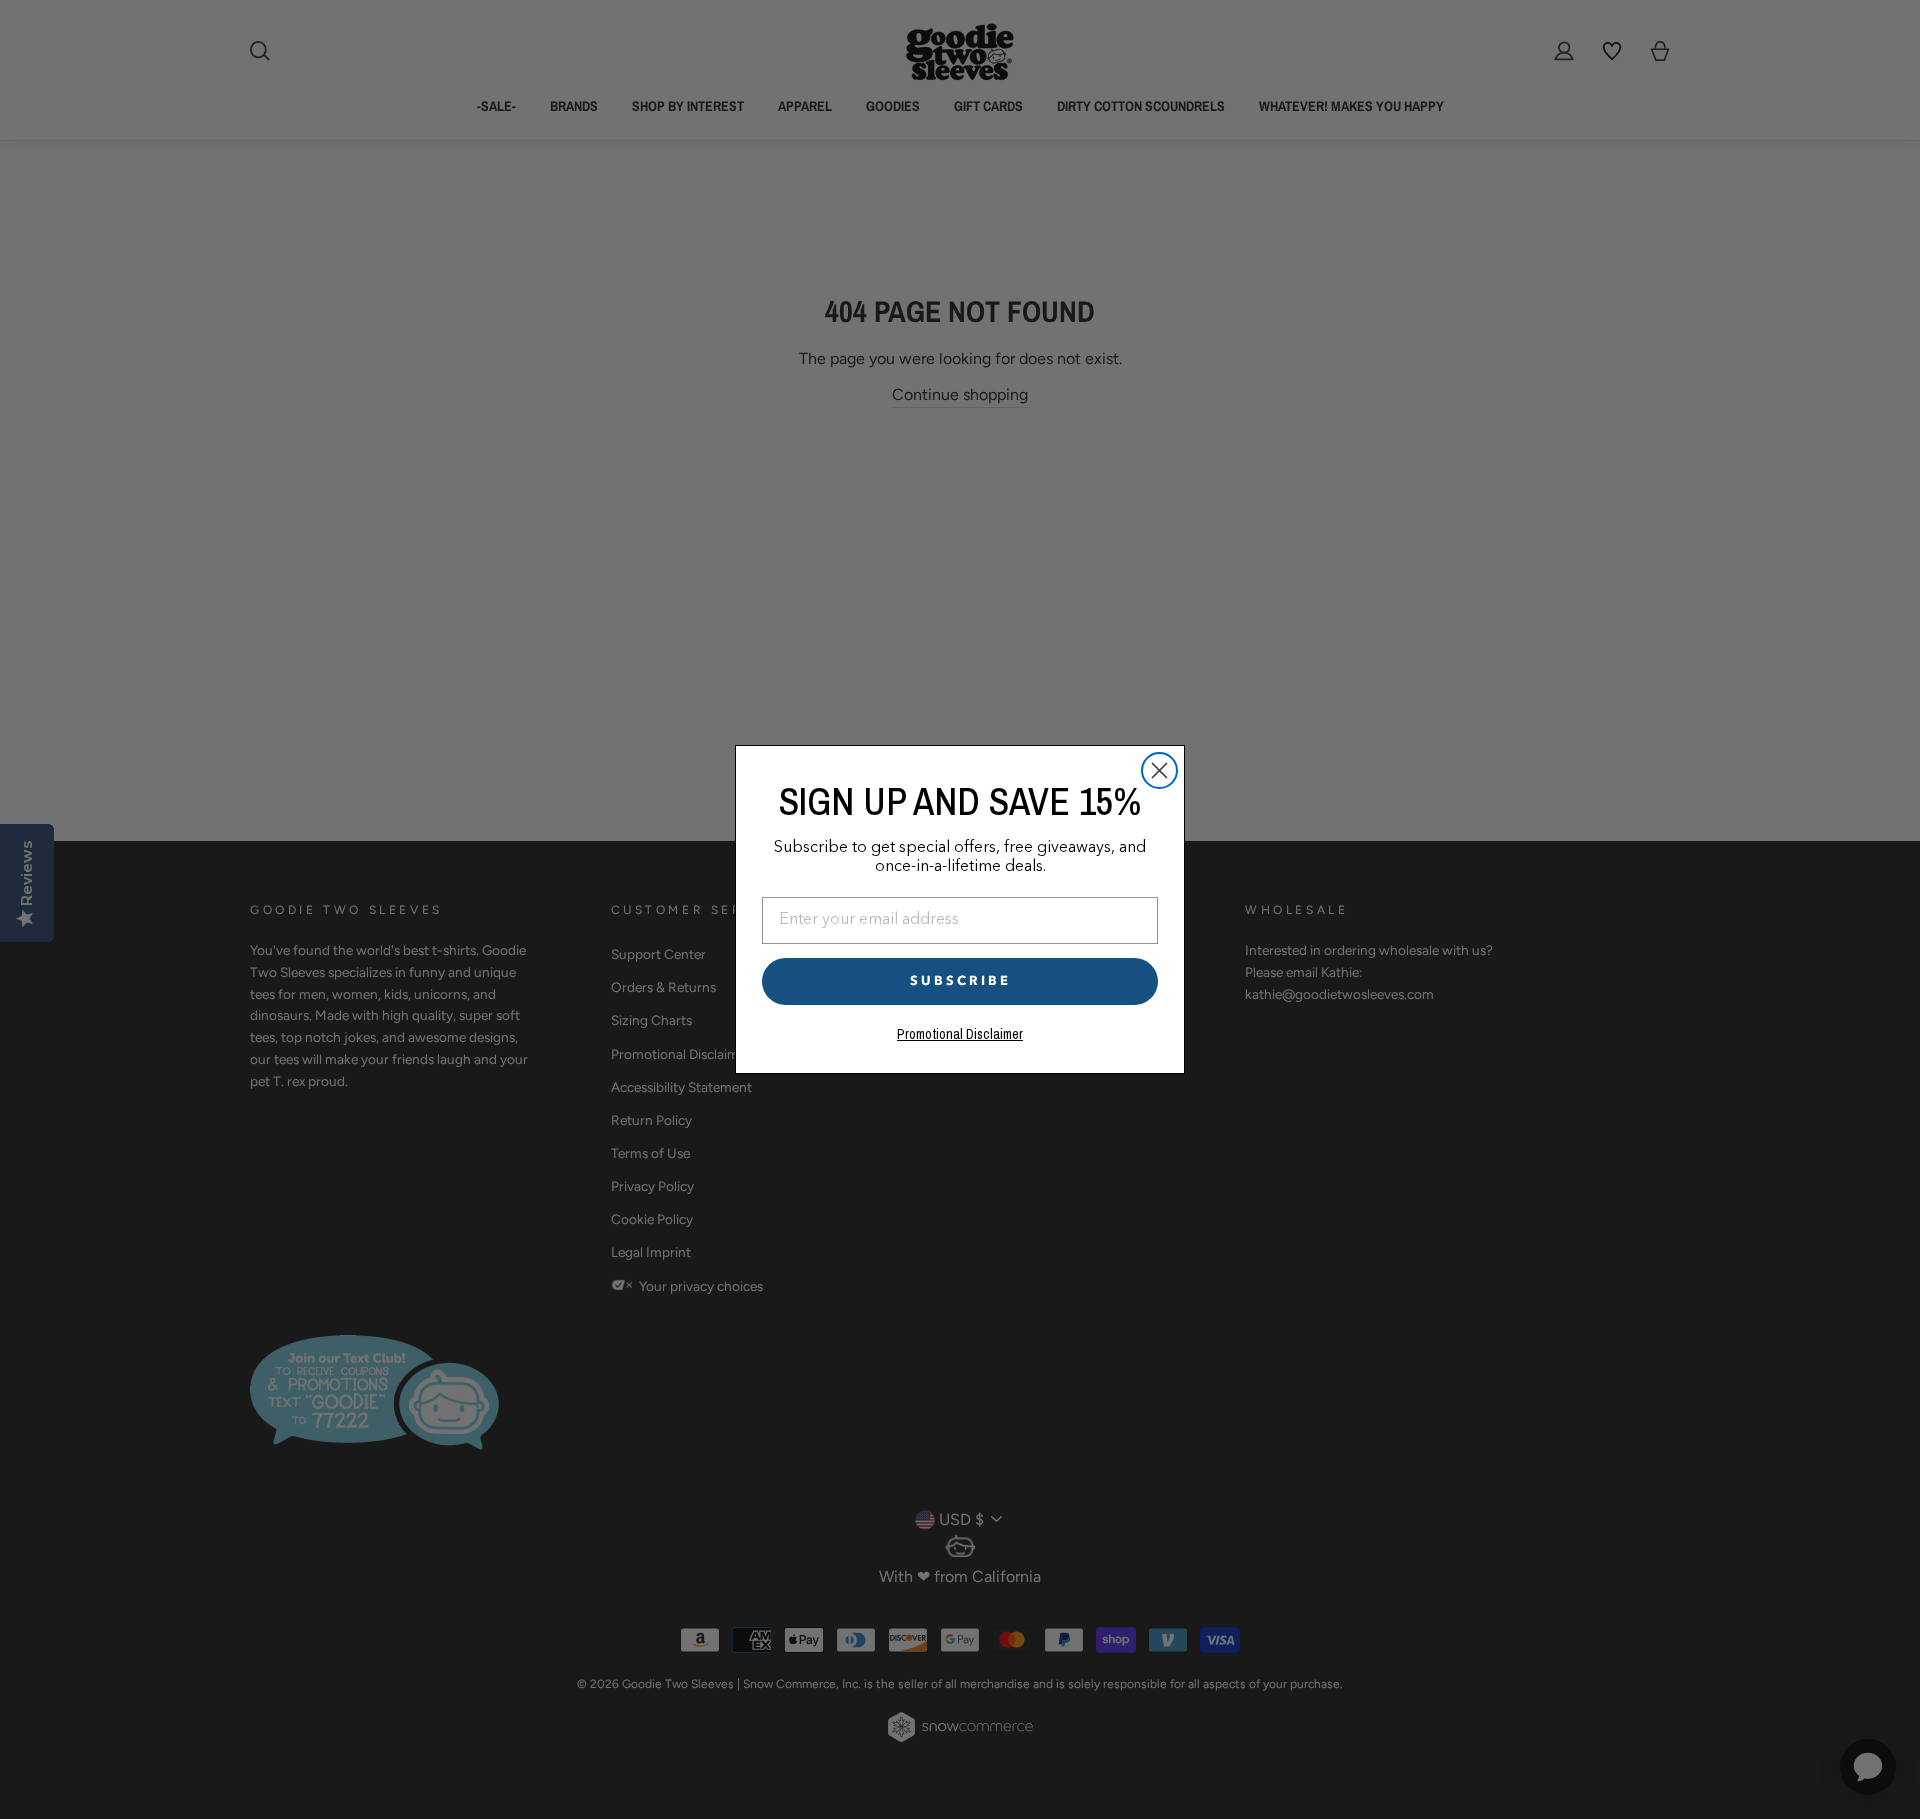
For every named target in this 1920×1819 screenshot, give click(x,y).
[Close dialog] (1159, 770)
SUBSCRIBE (960, 981)
